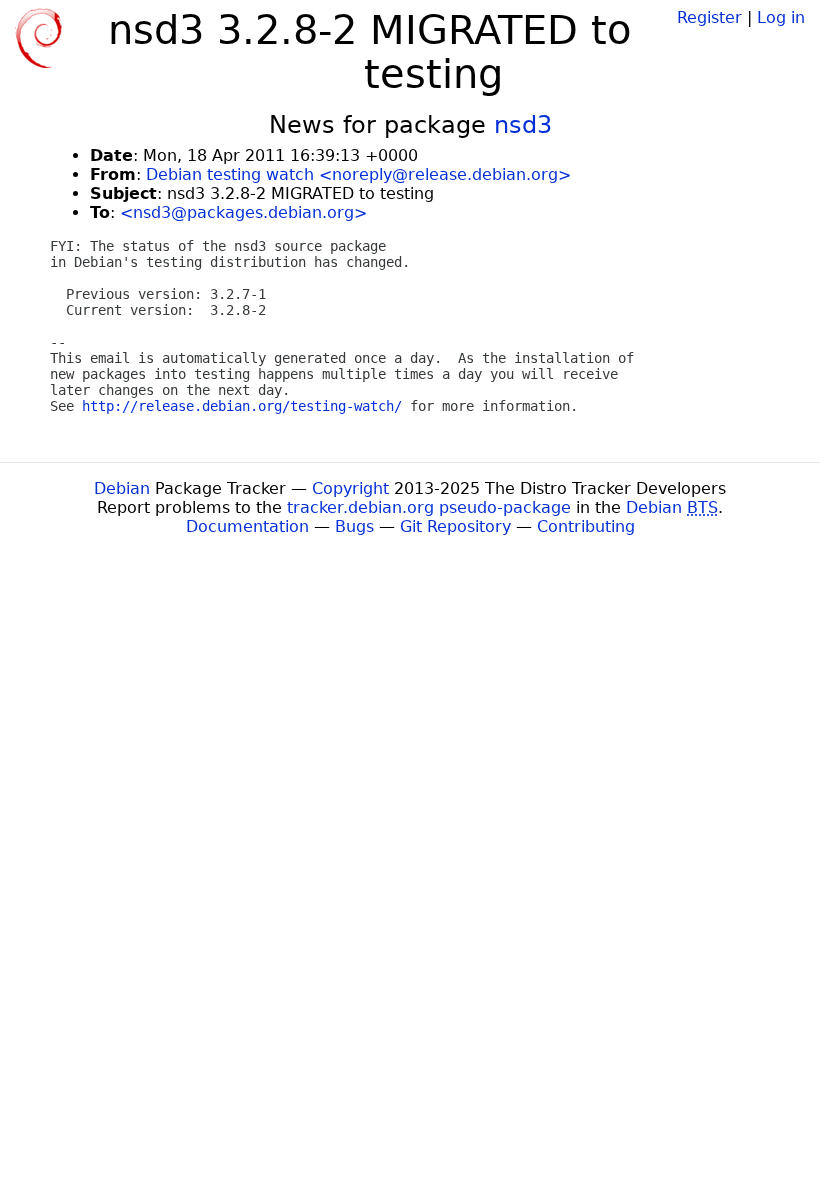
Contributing (586, 526)
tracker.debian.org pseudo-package (429, 507)
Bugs (354, 526)
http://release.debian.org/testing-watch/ (242, 406)
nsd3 (523, 125)
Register (709, 17)
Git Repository (455, 526)
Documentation (247, 526)
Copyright (350, 488)
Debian (122, 488)
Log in (781, 17)
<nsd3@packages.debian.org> (243, 212)
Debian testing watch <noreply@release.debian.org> (358, 174)
